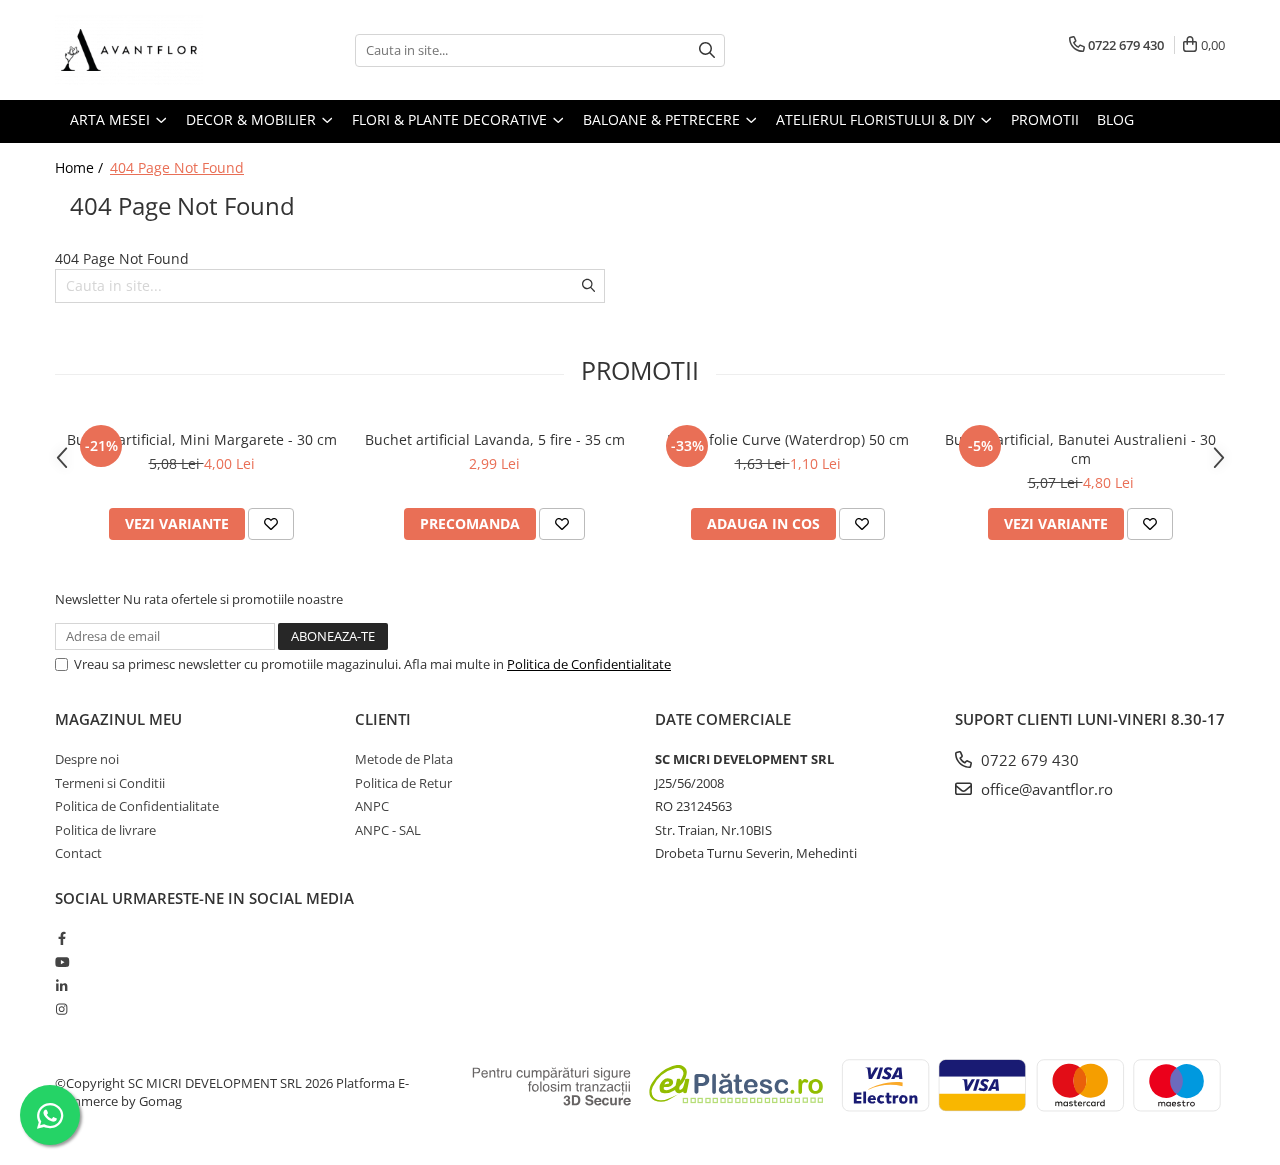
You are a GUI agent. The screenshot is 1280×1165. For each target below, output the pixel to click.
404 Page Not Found (177, 167)
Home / (81, 167)
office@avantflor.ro (1045, 789)
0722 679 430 (1028, 760)
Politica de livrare (105, 830)
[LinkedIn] (61, 986)
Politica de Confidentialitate (589, 664)
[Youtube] (61, 962)
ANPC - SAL (388, 830)
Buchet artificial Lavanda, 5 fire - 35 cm (495, 439)
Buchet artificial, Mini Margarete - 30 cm (202, 439)
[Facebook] (61, 938)
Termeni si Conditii (110, 783)
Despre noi (87, 759)
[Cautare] (707, 50)
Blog (1115, 119)
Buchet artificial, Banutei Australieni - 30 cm (1080, 449)
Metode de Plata (404, 759)
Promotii (1045, 119)
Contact (78, 853)
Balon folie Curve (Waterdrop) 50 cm (788, 439)
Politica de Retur (403, 783)
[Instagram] (61, 1009)
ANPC (372, 806)
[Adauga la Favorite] (271, 524)
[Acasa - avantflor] (155, 50)
